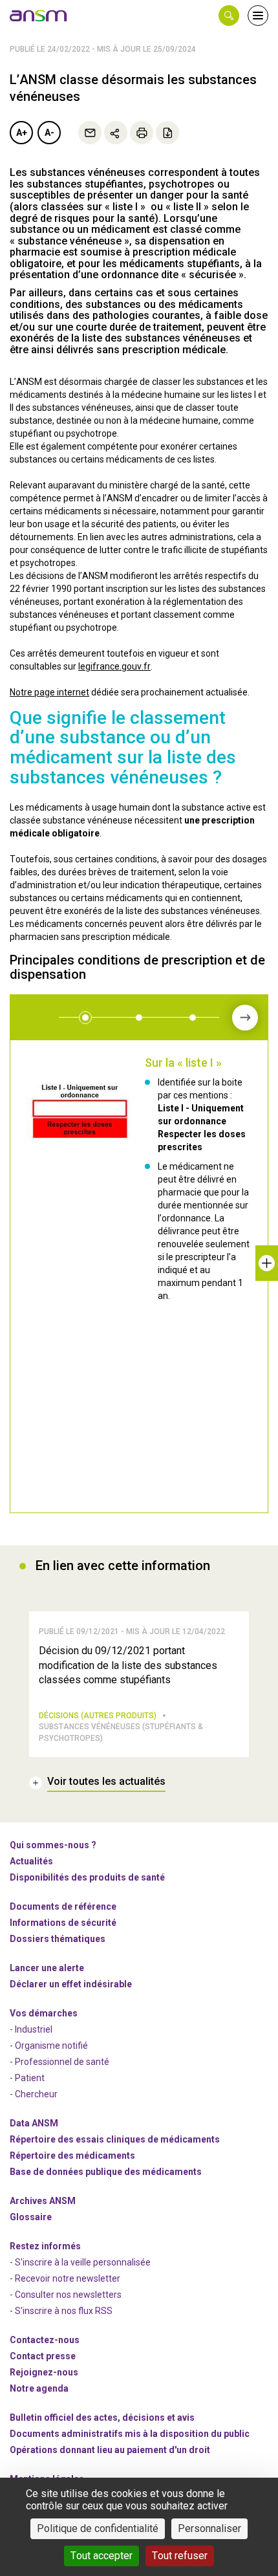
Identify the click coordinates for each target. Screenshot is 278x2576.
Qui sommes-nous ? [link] (53, 1845)
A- (49, 133)
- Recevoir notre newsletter (65, 2278)
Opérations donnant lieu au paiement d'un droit (110, 2450)
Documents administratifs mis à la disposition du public (130, 2434)
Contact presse (43, 2356)
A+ (22, 133)
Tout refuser (180, 2556)
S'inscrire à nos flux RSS (64, 2311)
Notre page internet (49, 692)
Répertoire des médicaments (72, 2156)
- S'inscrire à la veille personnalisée (80, 2262)
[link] (39, 16)
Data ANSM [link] (34, 2123)
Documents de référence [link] (63, 1906)
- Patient (27, 2078)
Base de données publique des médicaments (106, 2172)
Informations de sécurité (63, 1923)
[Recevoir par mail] (90, 133)
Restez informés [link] (45, 2246)
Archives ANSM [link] (43, 2201)
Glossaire (31, 2217)
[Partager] (116, 133)
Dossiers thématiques (58, 1939)
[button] (229, 16)
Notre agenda (39, 2388)
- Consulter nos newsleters (66, 2295)
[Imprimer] (142, 133)
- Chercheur (34, 2094)
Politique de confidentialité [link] (98, 2528)
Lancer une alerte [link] (47, 1968)
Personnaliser (209, 2528)
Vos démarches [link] (44, 2013)
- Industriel (31, 2029)
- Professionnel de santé (59, 2062)
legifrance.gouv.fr (114, 666)
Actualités (31, 1861)
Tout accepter (102, 2556)
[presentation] (245, 1018)
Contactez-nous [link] (45, 2340)
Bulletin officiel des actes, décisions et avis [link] (102, 2418)
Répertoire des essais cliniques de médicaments (115, 2139)
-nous (44, 2372)
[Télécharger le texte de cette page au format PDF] (167, 133)
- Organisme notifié (49, 2046)
